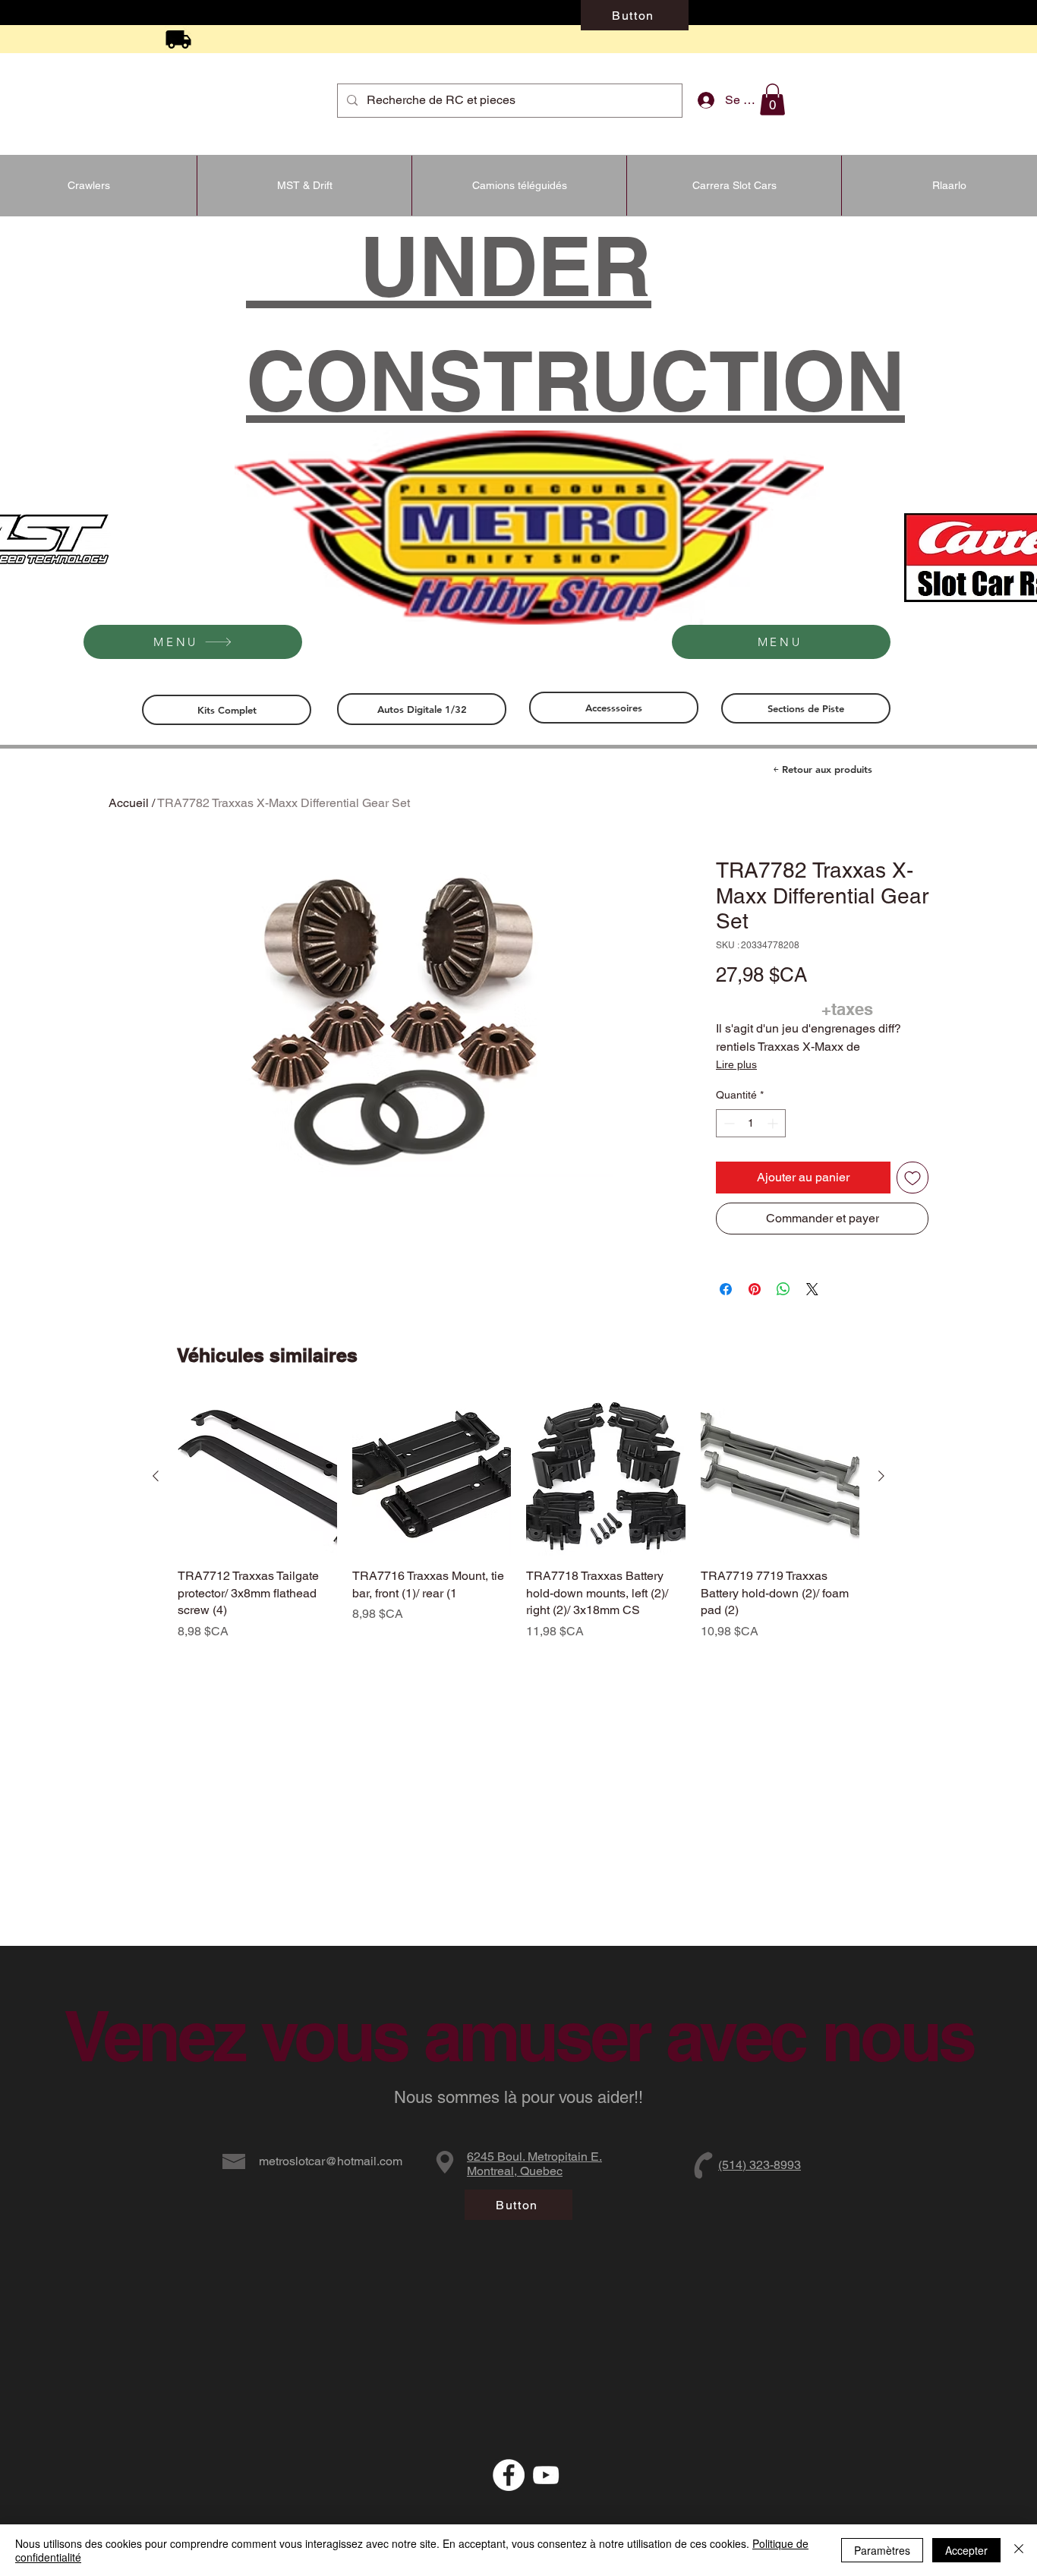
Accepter (966, 2550)
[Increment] (774, 1123)
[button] (772, 99)
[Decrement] (728, 1123)
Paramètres (882, 2550)
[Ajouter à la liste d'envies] (912, 1178)
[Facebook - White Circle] (509, 2475)
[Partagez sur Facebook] (726, 1289)
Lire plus (736, 1064)
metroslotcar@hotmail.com (331, 2161)
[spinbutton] (751, 1123)
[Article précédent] (156, 1476)
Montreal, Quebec (515, 2171)
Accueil (129, 803)
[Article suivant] (881, 1476)
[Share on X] (812, 1289)
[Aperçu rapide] (257, 1477)
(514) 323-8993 (760, 2165)
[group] (518, 1519)
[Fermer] (1019, 2550)
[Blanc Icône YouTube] (546, 2475)
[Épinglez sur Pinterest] (755, 1289)
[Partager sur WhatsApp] (783, 1289)
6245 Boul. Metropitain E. (534, 2157)
